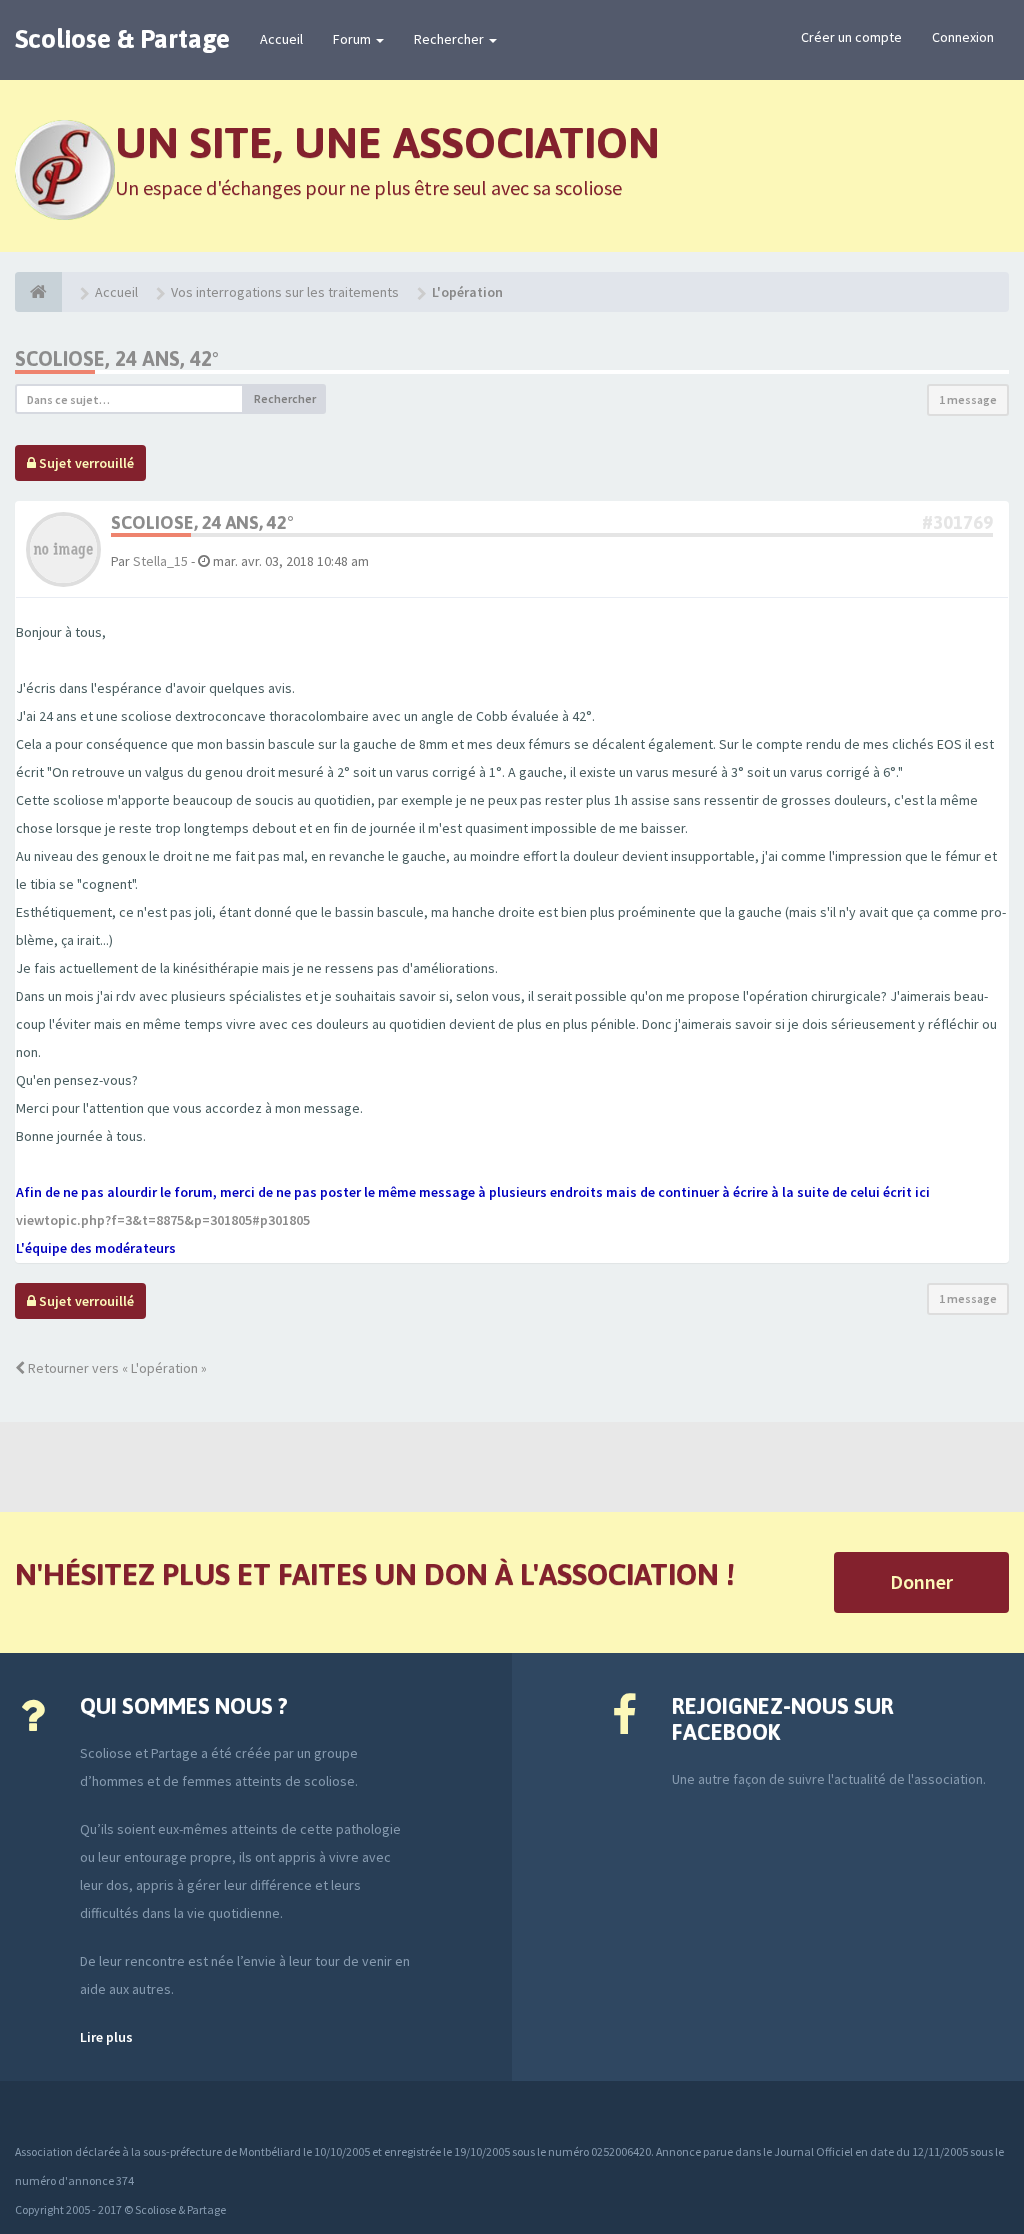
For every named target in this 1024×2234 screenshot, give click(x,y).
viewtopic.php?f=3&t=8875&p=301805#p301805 (163, 1220)
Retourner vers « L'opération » (116, 1368)
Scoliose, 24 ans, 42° (117, 358)
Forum (353, 39)
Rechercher (450, 39)
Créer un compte (851, 37)
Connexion (963, 37)
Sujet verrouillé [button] (85, 463)
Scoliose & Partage (122, 39)
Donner (921, 1581)
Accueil (281, 39)
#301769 (957, 522)
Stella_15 (160, 561)
